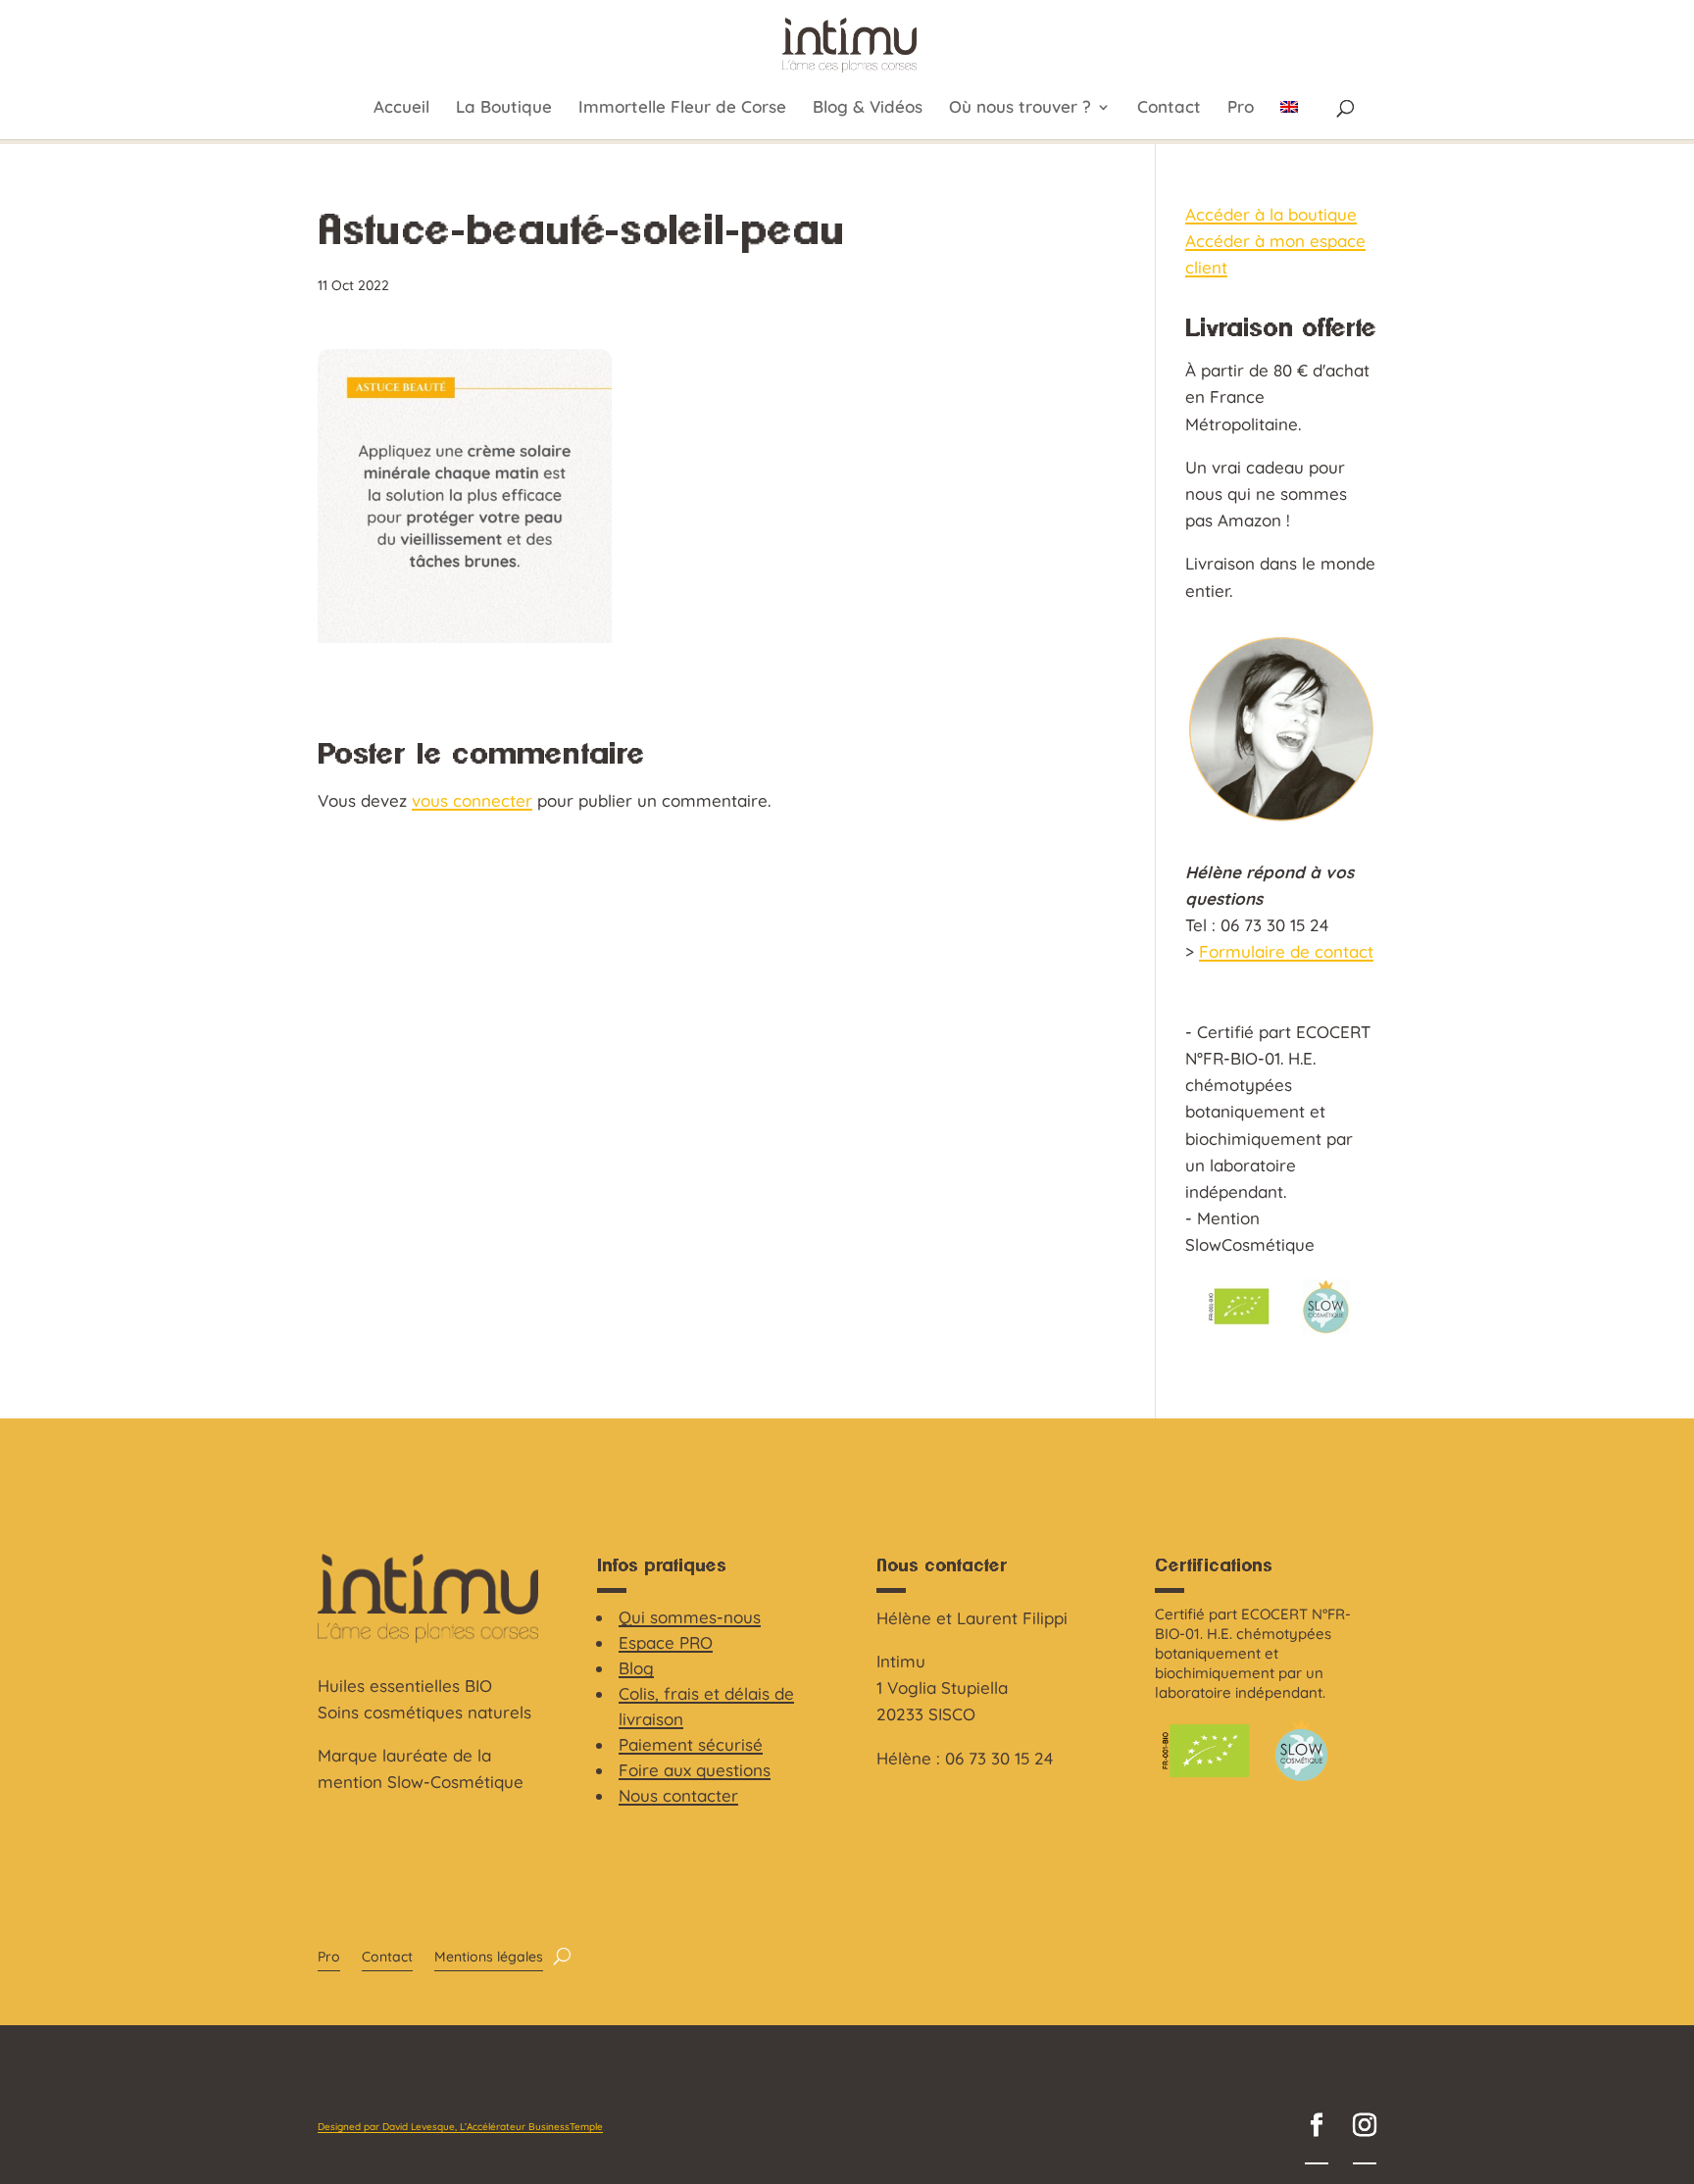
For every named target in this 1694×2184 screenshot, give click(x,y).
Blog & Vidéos (868, 108)
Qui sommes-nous (690, 1617)
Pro (1241, 108)
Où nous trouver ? (1020, 108)
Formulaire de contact (1286, 951)
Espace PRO (666, 1642)
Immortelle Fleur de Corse (682, 108)
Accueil (401, 108)
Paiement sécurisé (691, 1744)
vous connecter (472, 800)
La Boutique (504, 108)
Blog (636, 1668)
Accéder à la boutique (1271, 214)
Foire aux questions (695, 1770)
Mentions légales (489, 1958)
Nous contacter (678, 1795)
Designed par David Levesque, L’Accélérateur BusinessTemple (460, 2127)
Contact (1169, 108)
